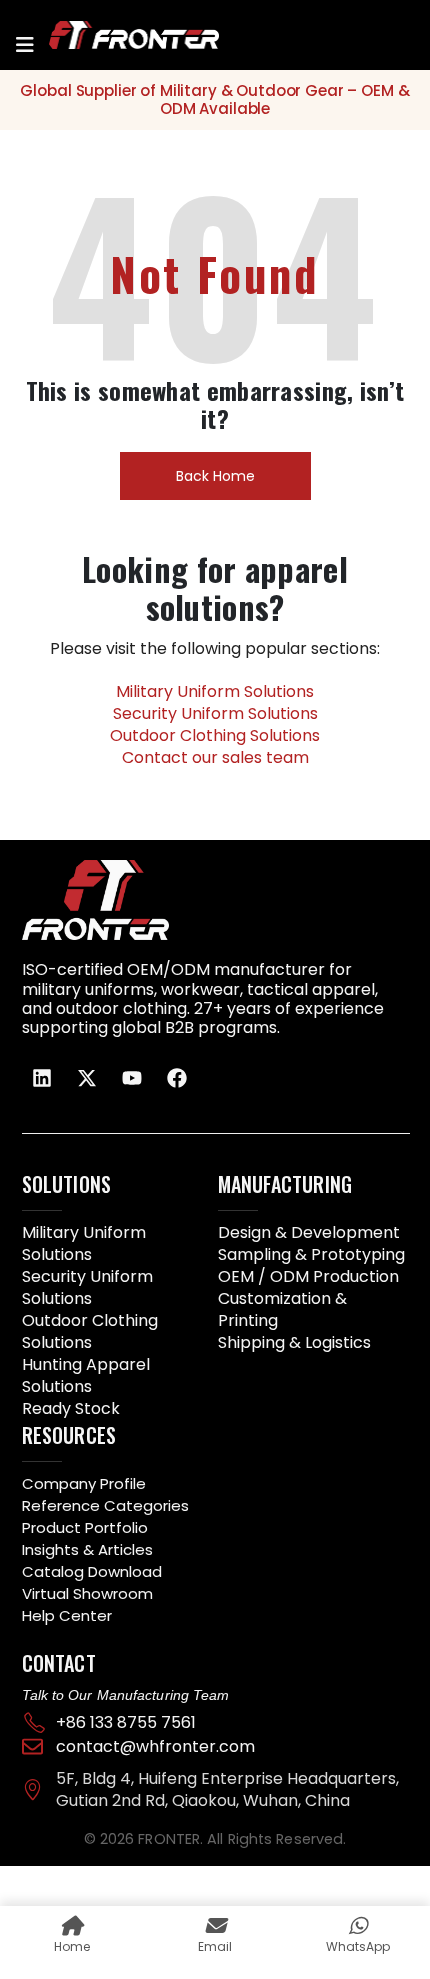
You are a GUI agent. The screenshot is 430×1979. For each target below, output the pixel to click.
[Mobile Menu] (25, 45)
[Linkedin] (42, 1078)
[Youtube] (132, 1078)
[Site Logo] (109, 34)
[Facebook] (177, 1078)
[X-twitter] (87, 1078)
